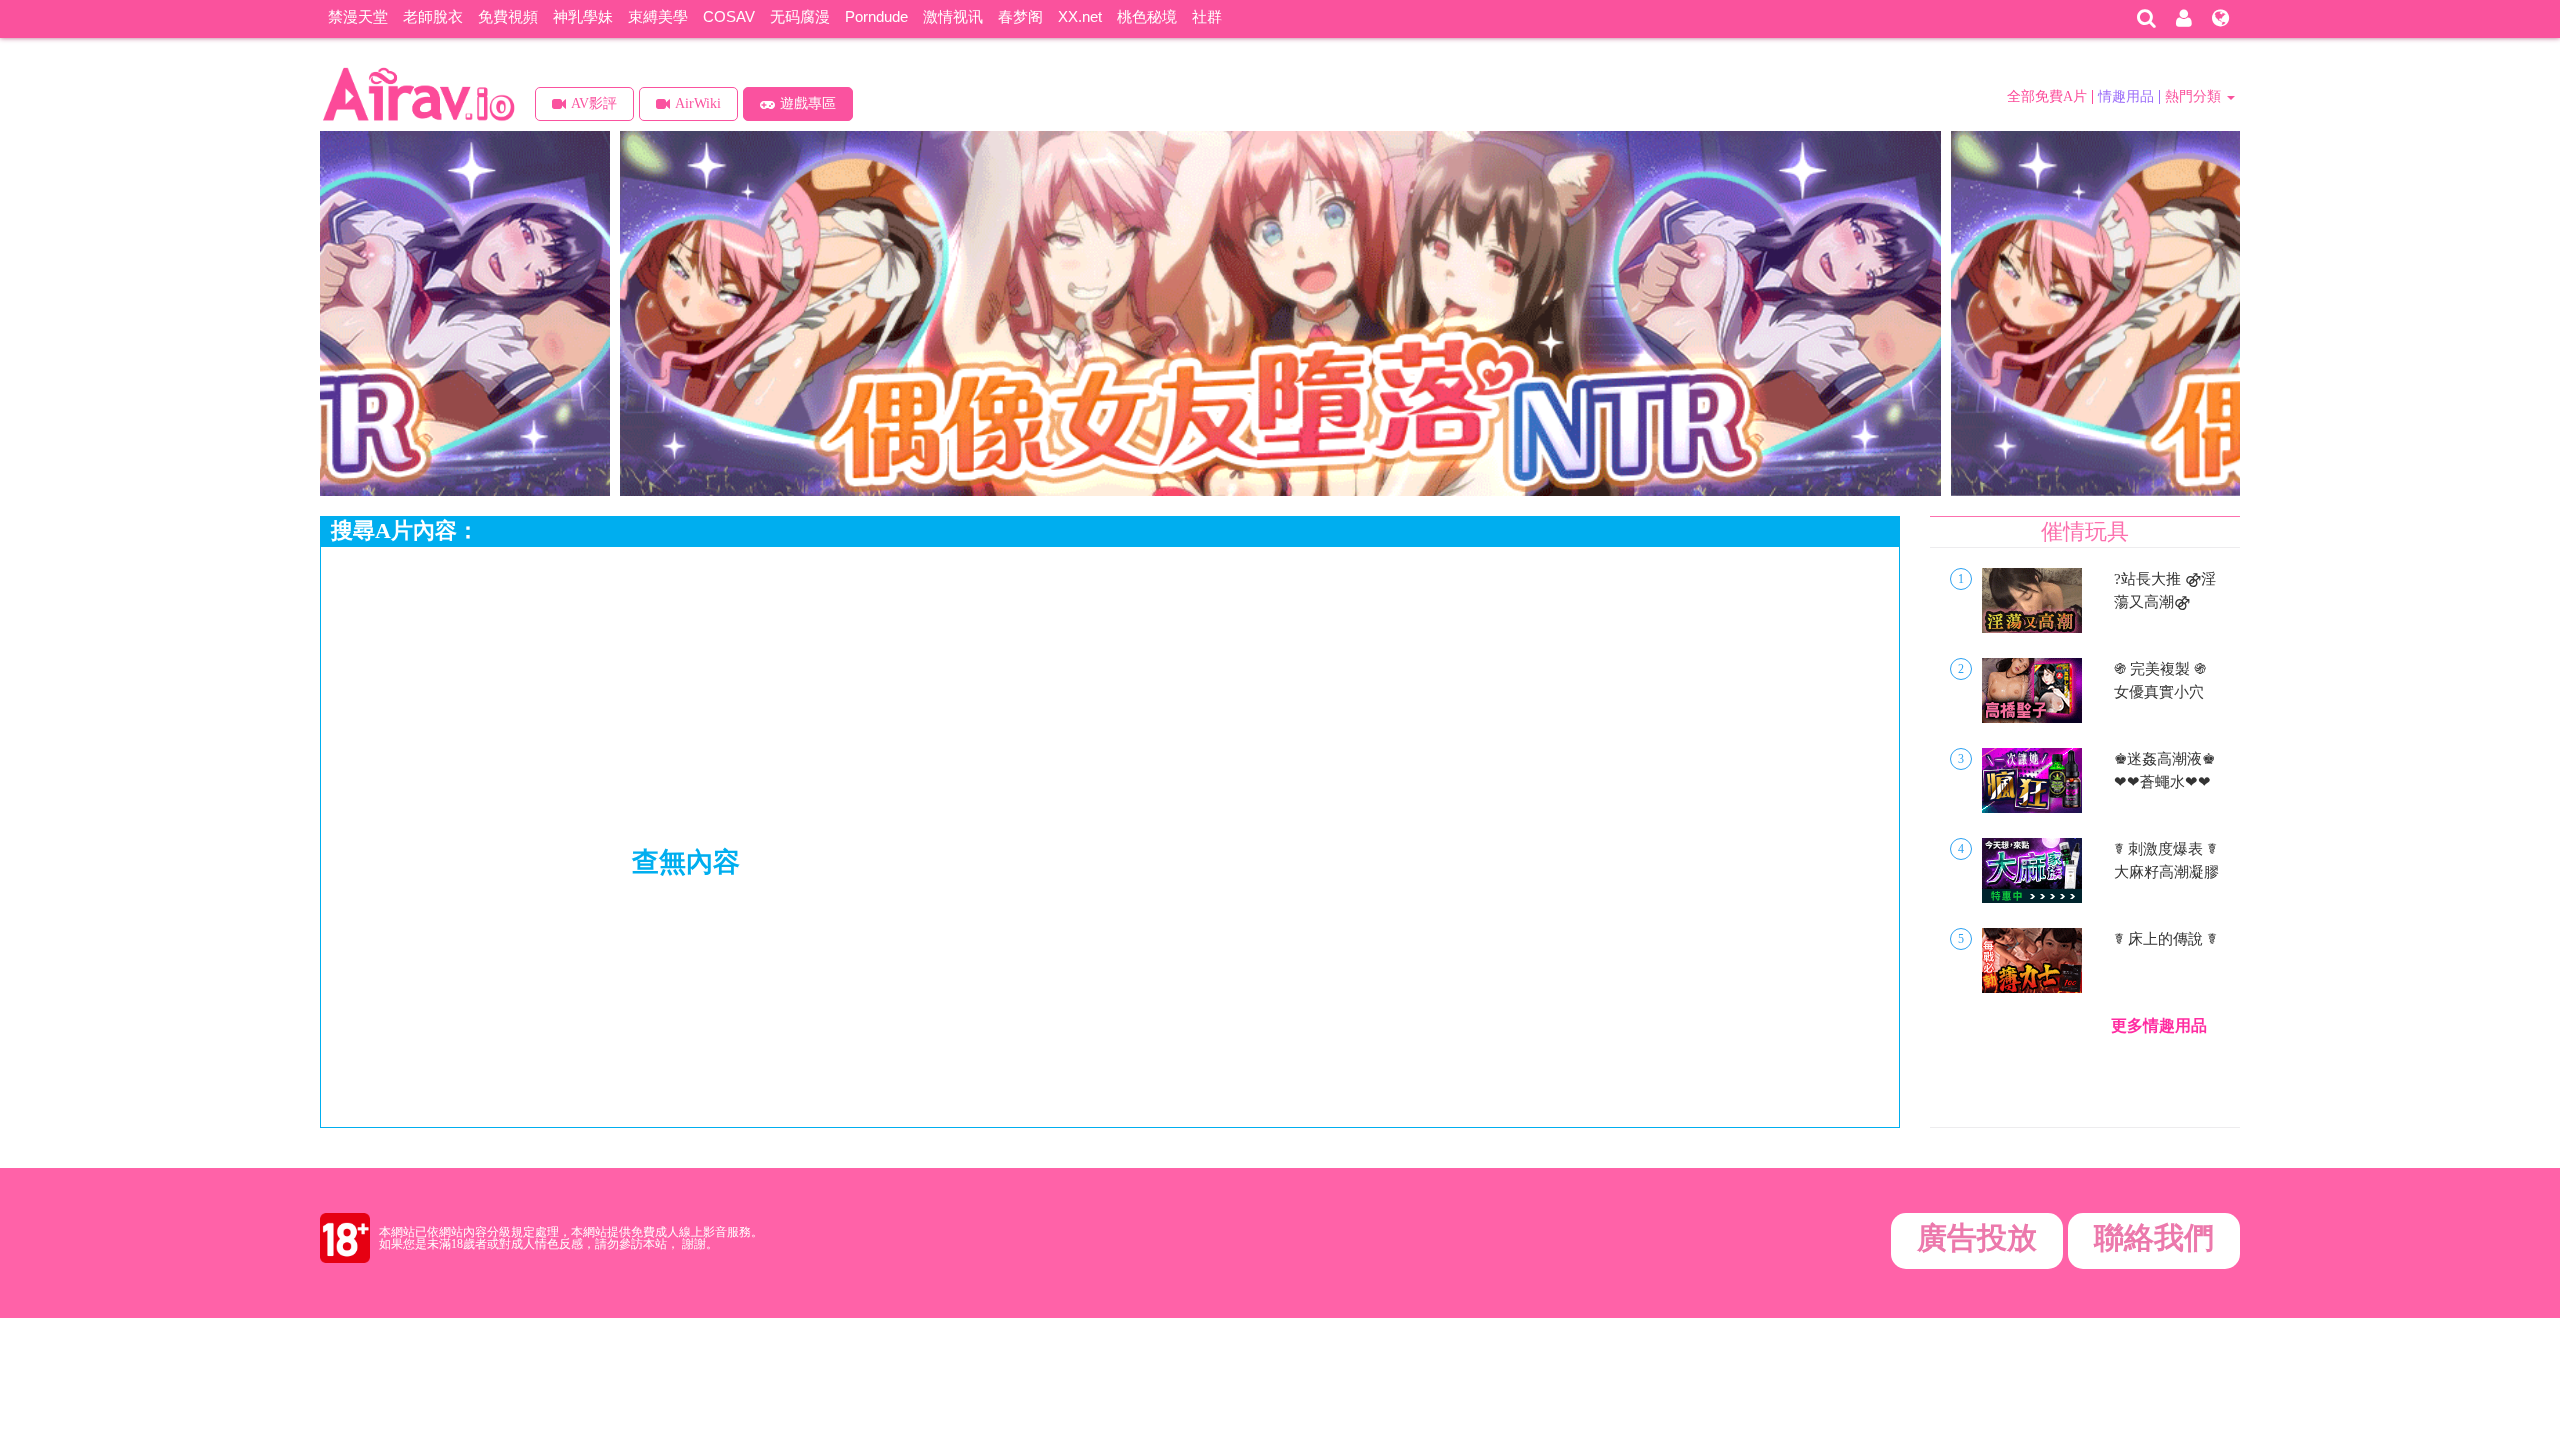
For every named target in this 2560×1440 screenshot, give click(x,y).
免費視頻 (508, 16)
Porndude (876, 16)
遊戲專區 (808, 103)
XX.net (1080, 16)
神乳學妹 (583, 16)
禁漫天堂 (358, 16)
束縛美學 (658, 16)
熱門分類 (2195, 96)
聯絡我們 (2154, 1237)
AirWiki (698, 103)
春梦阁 (1020, 16)
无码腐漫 (800, 16)
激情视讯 (953, 16)
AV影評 (594, 103)
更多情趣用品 (2159, 1026)
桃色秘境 (1147, 16)
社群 (1207, 16)
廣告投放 (1977, 1237)
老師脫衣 (433, 16)
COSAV (729, 16)
